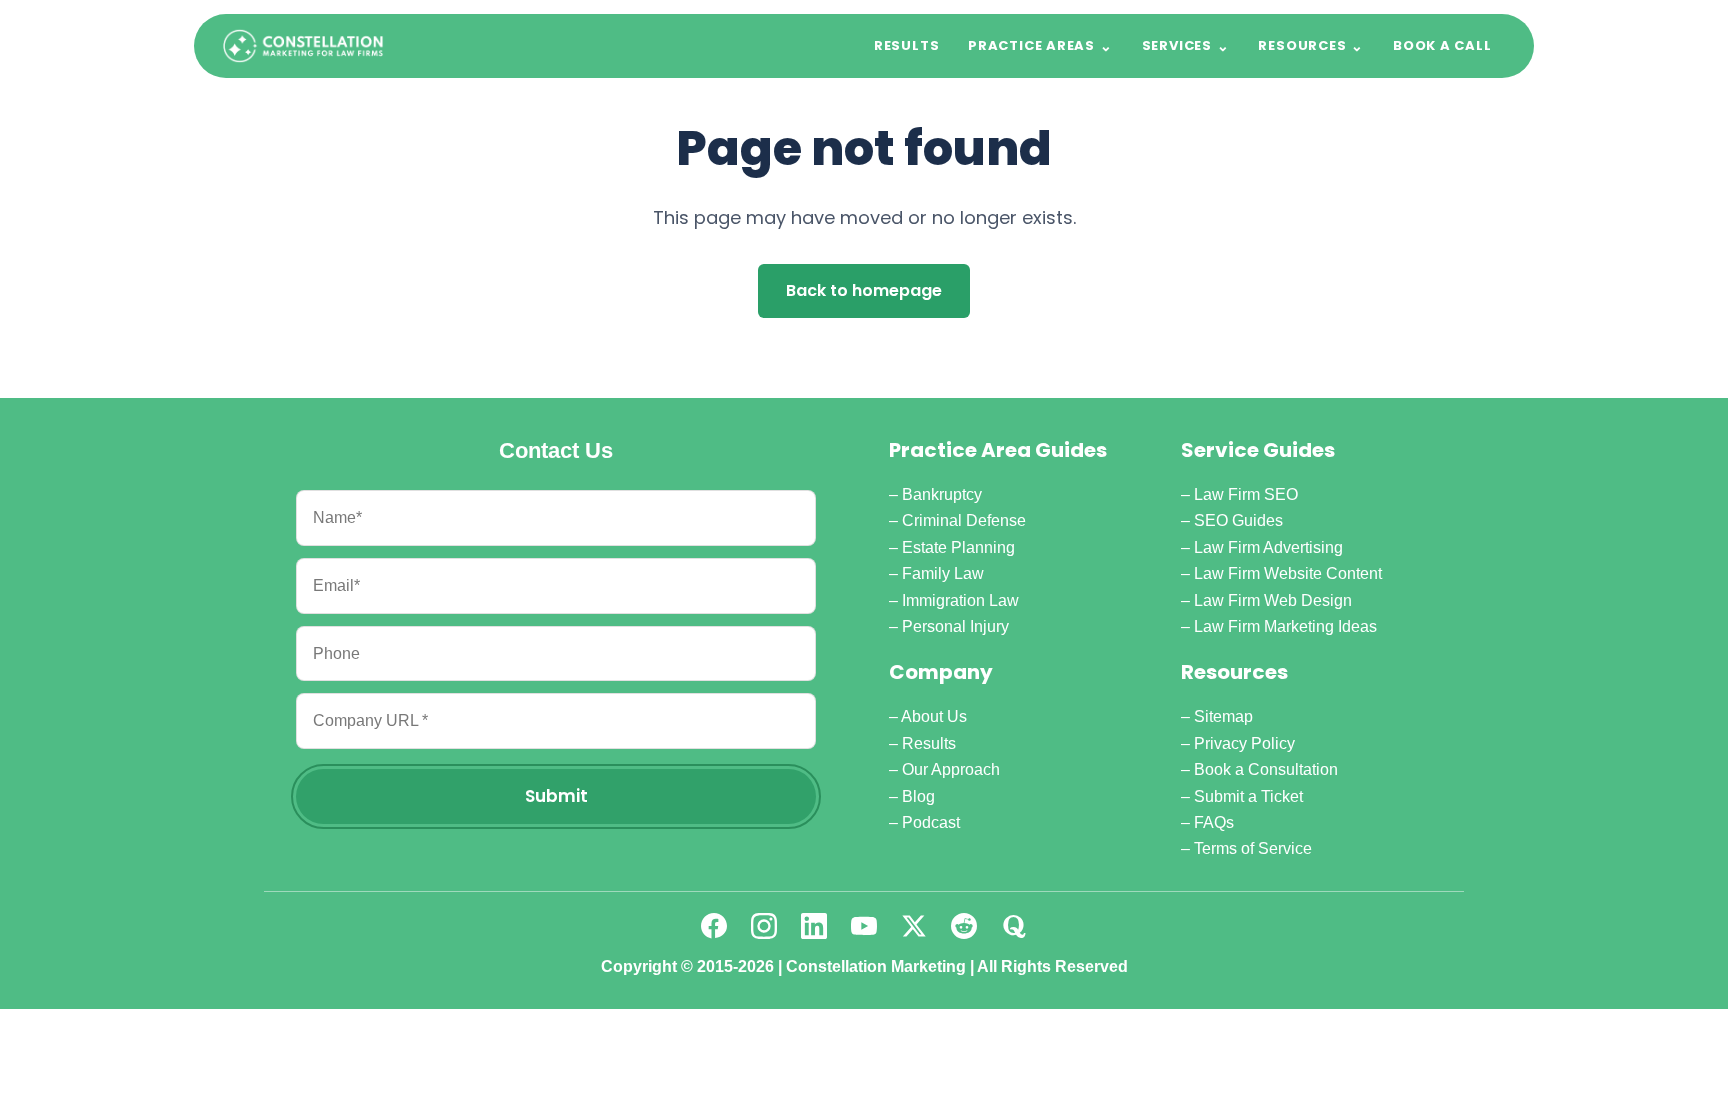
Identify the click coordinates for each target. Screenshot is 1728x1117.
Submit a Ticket (1248, 796)
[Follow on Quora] (1014, 926)
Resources (1311, 46)
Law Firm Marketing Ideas (1285, 626)
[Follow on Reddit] (964, 926)
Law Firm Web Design (1273, 600)
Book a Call (1442, 45)
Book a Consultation (1266, 769)
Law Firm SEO (1246, 494)
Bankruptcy (942, 494)
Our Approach (951, 769)
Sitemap (1223, 716)
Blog (918, 796)
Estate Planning (958, 547)
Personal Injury (955, 626)
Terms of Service (1253, 848)
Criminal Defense (964, 520)
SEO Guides (1238, 520)
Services (1186, 46)
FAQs (1214, 822)
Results (906, 45)
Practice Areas (1040, 46)
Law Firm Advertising (1268, 547)
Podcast (931, 822)
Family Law (943, 573)
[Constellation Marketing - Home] (303, 46)
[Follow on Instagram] (764, 926)
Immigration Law (960, 600)
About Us (934, 716)
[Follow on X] (914, 926)
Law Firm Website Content (1288, 573)
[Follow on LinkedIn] (814, 926)
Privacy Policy (1244, 743)
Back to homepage (864, 290)
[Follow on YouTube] (864, 926)
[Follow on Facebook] (714, 926)
